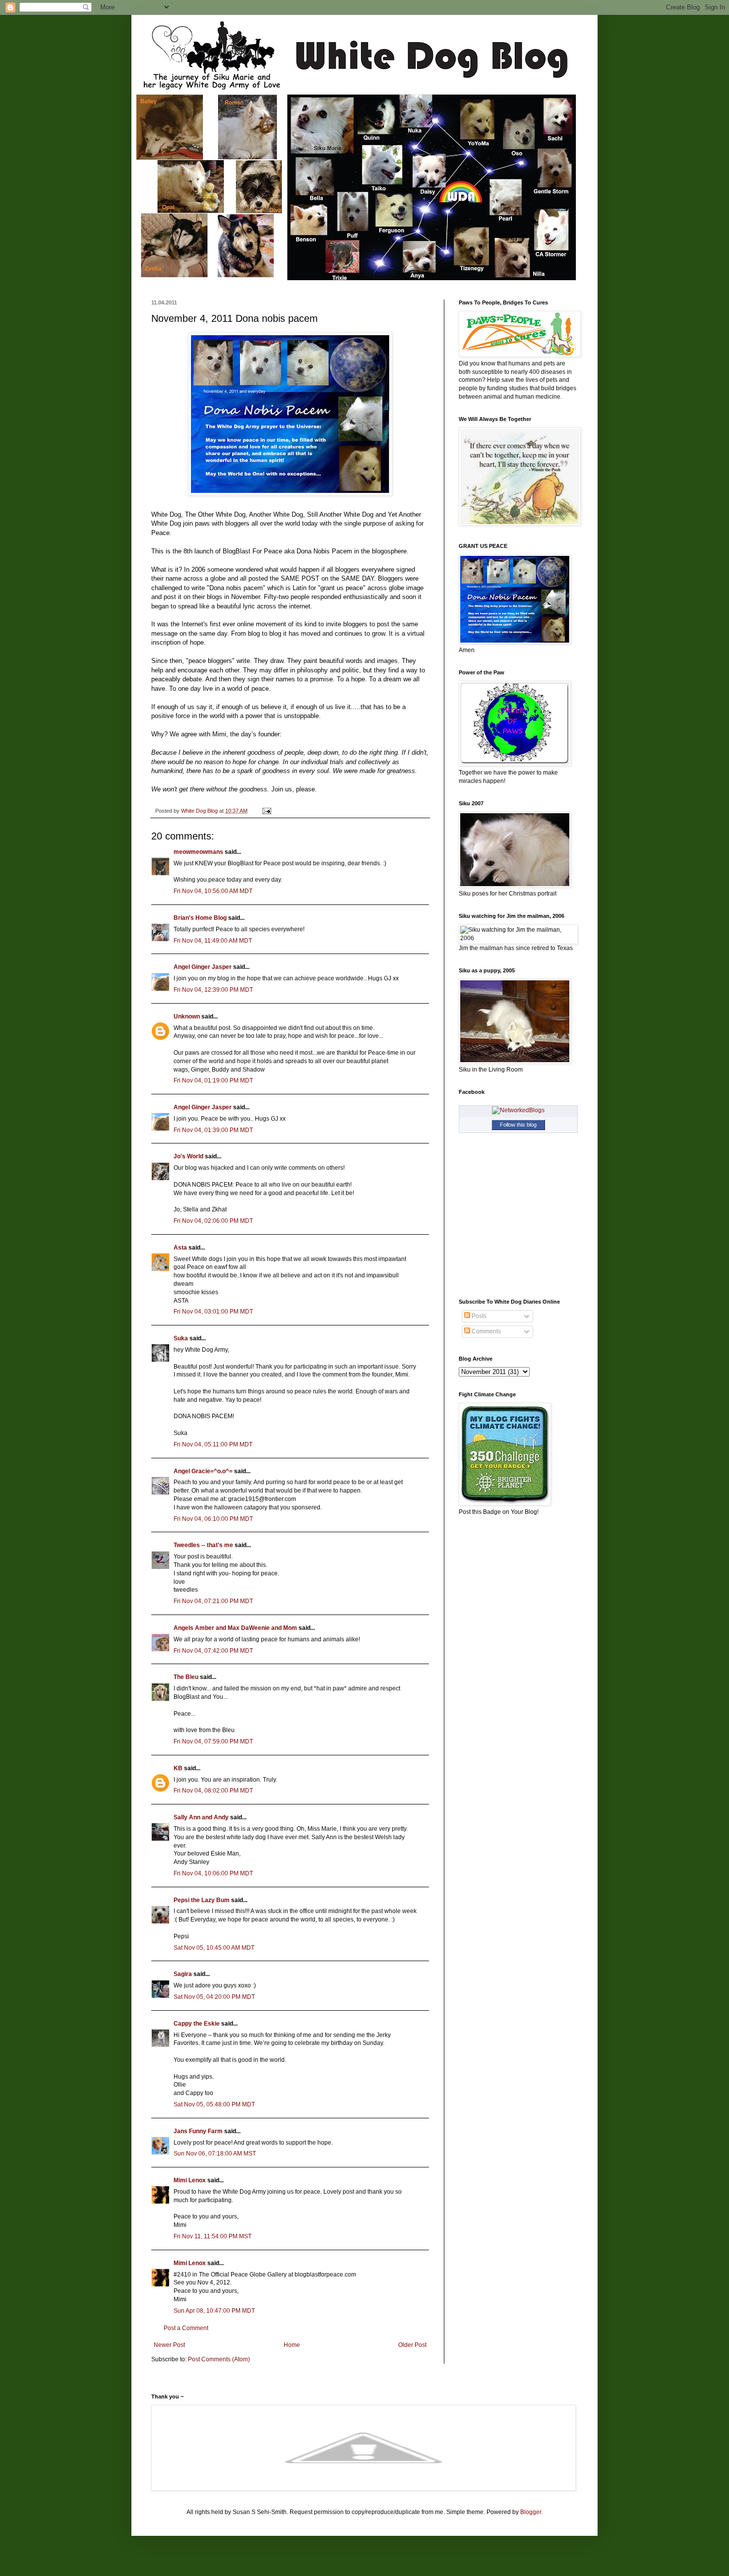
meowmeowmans (198, 852)
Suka (181, 1338)
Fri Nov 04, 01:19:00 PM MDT (213, 1080)
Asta (180, 1248)
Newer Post (169, 2345)
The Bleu (186, 1677)
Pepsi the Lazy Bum (202, 1900)
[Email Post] (266, 811)
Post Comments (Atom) (219, 2359)
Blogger (531, 2512)
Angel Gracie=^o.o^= (203, 1471)
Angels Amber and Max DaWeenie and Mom (235, 1628)
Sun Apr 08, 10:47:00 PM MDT (214, 2311)
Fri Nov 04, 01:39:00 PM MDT (213, 1130)
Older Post (412, 2345)
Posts (478, 1316)
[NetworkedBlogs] (518, 1110)
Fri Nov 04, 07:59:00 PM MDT (213, 1741)
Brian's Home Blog (200, 918)
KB (178, 1768)
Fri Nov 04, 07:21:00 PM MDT (213, 1601)
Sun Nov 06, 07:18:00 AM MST (215, 2154)
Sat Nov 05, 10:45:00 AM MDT (214, 1948)
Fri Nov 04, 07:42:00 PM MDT (213, 1651)
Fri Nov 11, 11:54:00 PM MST (213, 2236)
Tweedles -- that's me (203, 1545)
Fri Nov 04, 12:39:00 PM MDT (213, 990)
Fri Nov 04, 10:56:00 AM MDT (213, 891)
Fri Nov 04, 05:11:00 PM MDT (213, 1444)
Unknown (187, 1017)
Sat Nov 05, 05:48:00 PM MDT (214, 2104)
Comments (486, 1331)
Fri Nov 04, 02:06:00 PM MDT (213, 1221)
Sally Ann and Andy (201, 1817)
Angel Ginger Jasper (203, 967)
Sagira (183, 1974)
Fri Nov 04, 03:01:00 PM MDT (213, 1312)
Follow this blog (518, 1125)
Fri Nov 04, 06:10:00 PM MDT (213, 1519)
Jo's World (188, 1156)
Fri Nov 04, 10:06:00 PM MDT (213, 1873)
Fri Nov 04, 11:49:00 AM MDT (213, 941)
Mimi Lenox (190, 2180)
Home (292, 2345)
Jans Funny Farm (198, 2131)
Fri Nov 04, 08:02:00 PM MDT (213, 1791)
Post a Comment (186, 2328)
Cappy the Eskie (197, 2024)
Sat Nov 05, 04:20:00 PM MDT (214, 1997)
